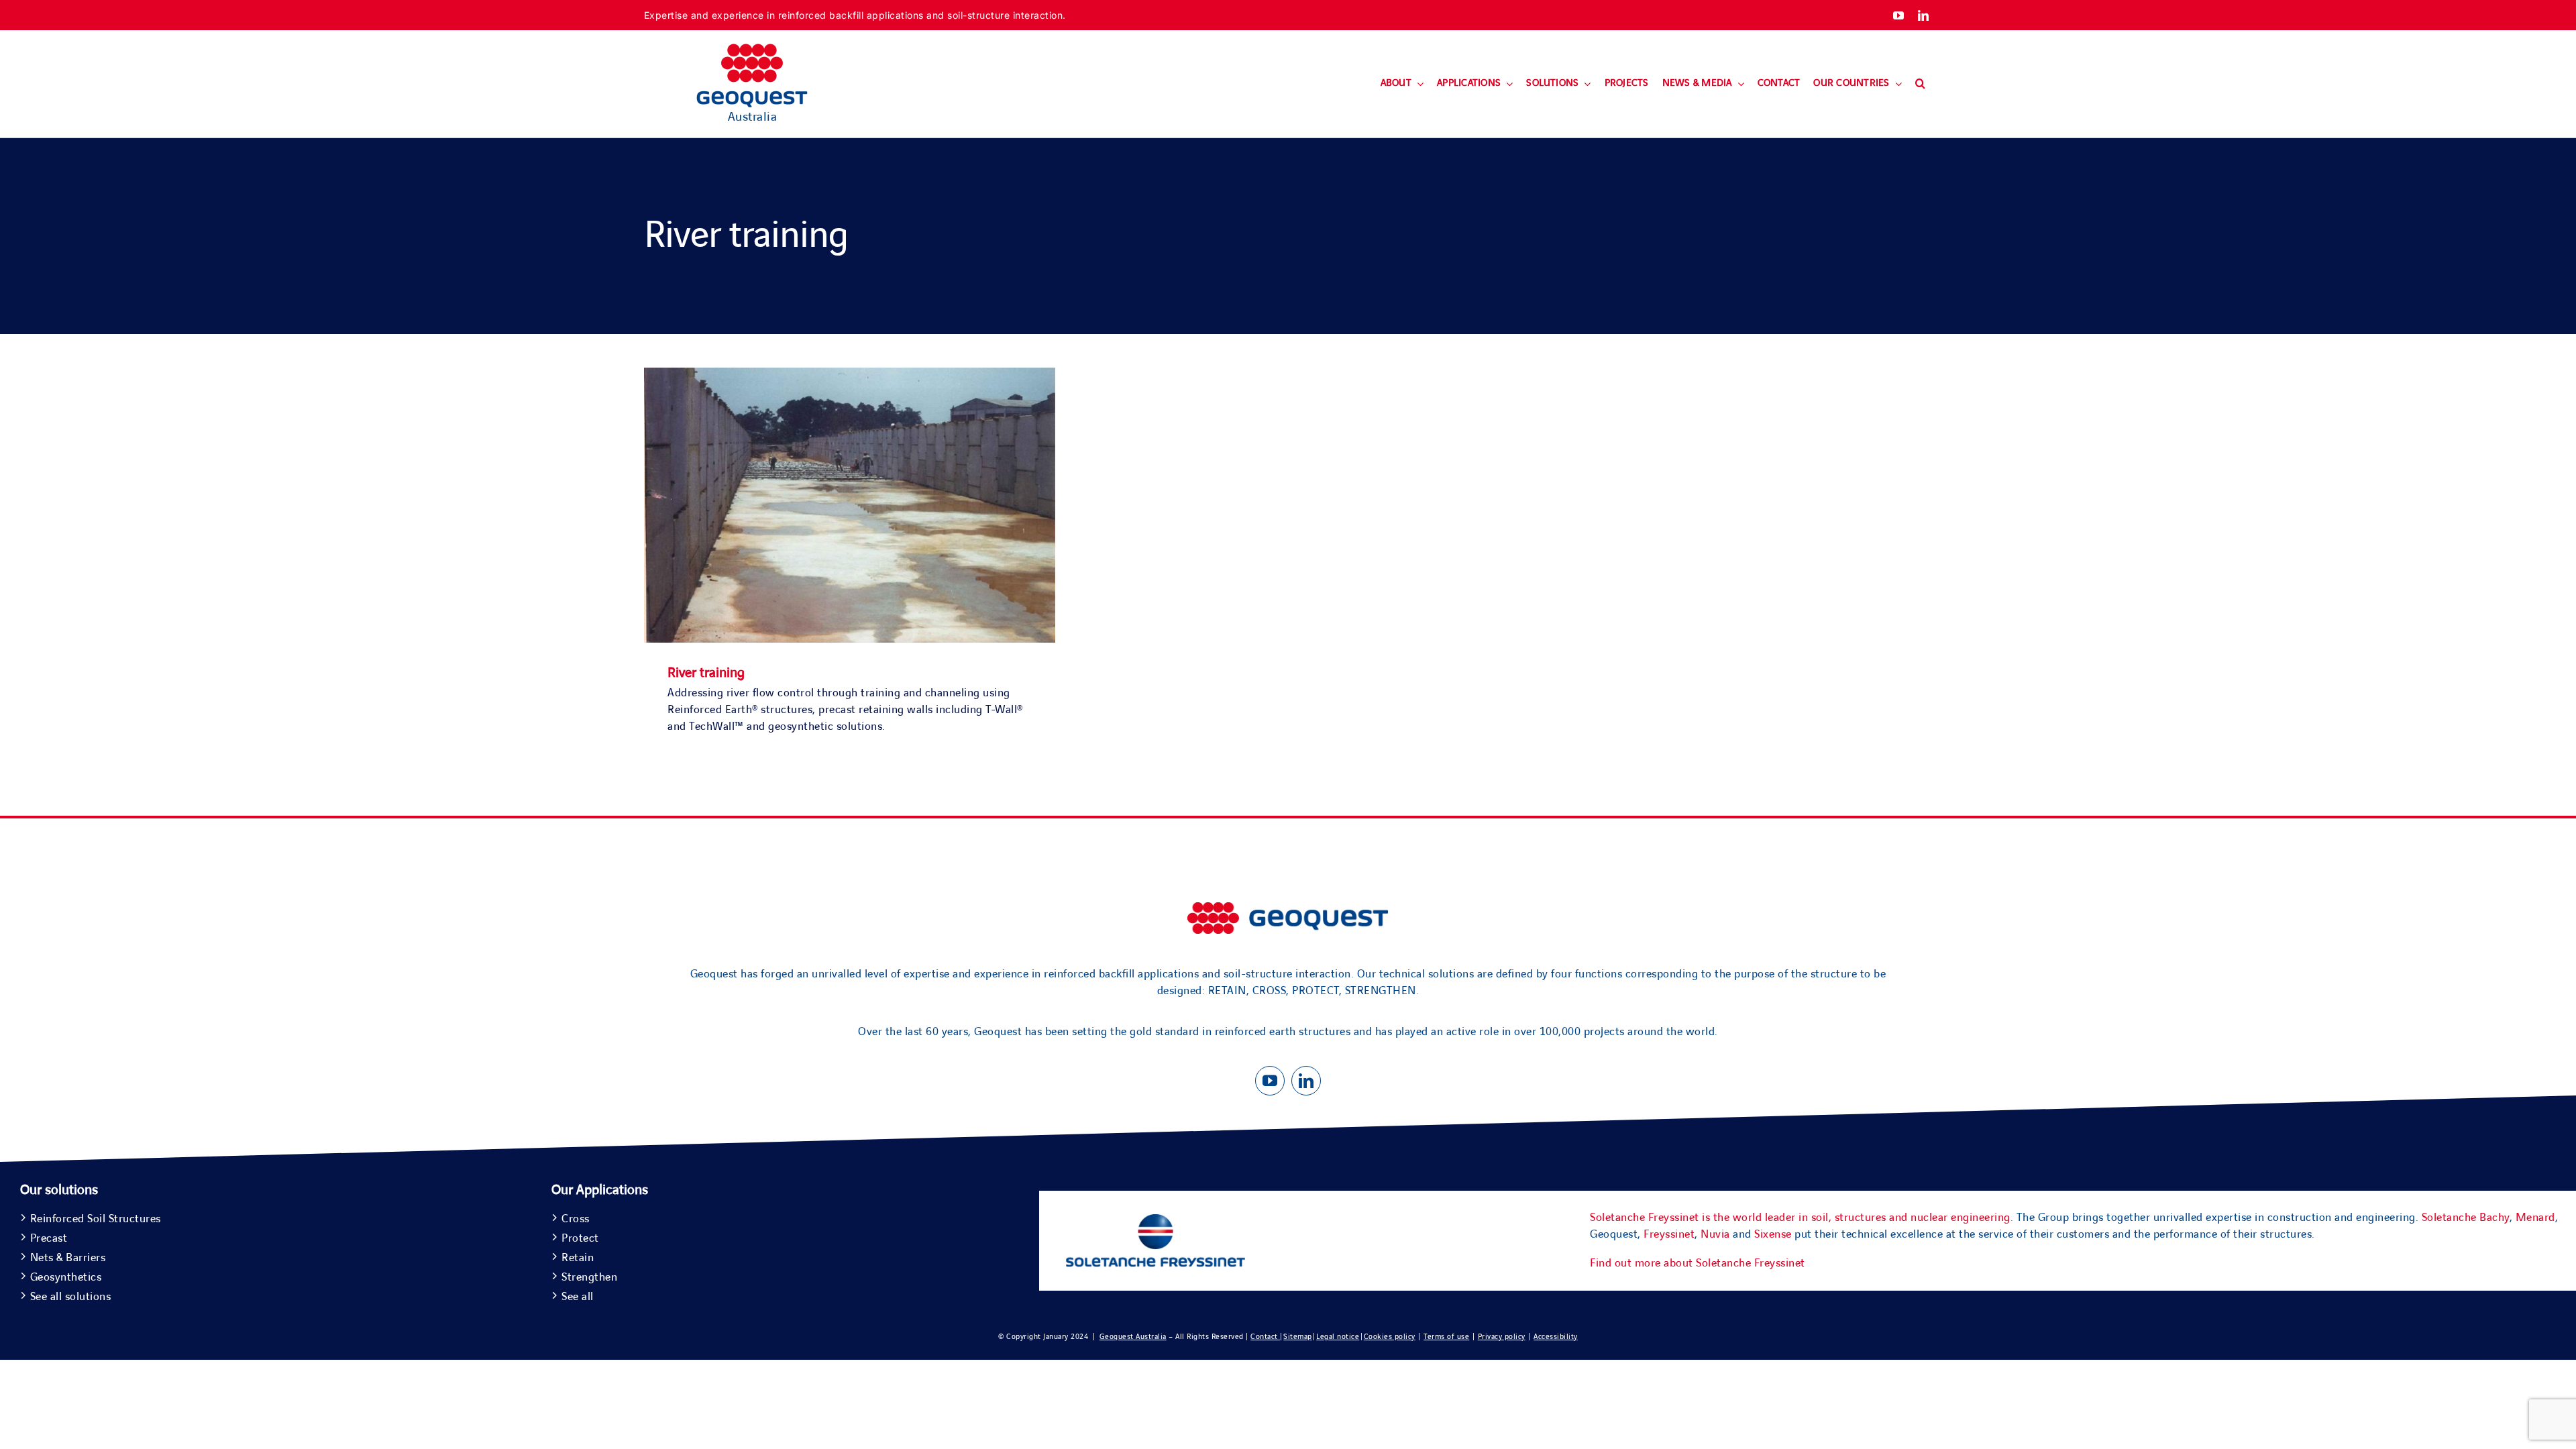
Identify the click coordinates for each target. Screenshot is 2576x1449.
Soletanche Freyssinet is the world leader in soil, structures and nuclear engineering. (1802, 1218)
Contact (1265, 1337)
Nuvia (1715, 1234)
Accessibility (1556, 1337)
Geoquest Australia (1133, 1337)
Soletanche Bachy (2466, 1218)
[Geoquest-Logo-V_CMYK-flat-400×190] (752, 50)
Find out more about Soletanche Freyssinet (1698, 1263)
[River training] (850, 376)
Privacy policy (1502, 1337)
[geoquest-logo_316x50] (1288, 908)
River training (706, 673)
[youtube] (1899, 15)
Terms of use (1446, 1337)
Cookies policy (1390, 1337)
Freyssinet (1669, 1234)
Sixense (1773, 1234)
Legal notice (1338, 1337)
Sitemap (1298, 1337)
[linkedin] (1924, 15)
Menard (2535, 1218)
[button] (1920, 84)
